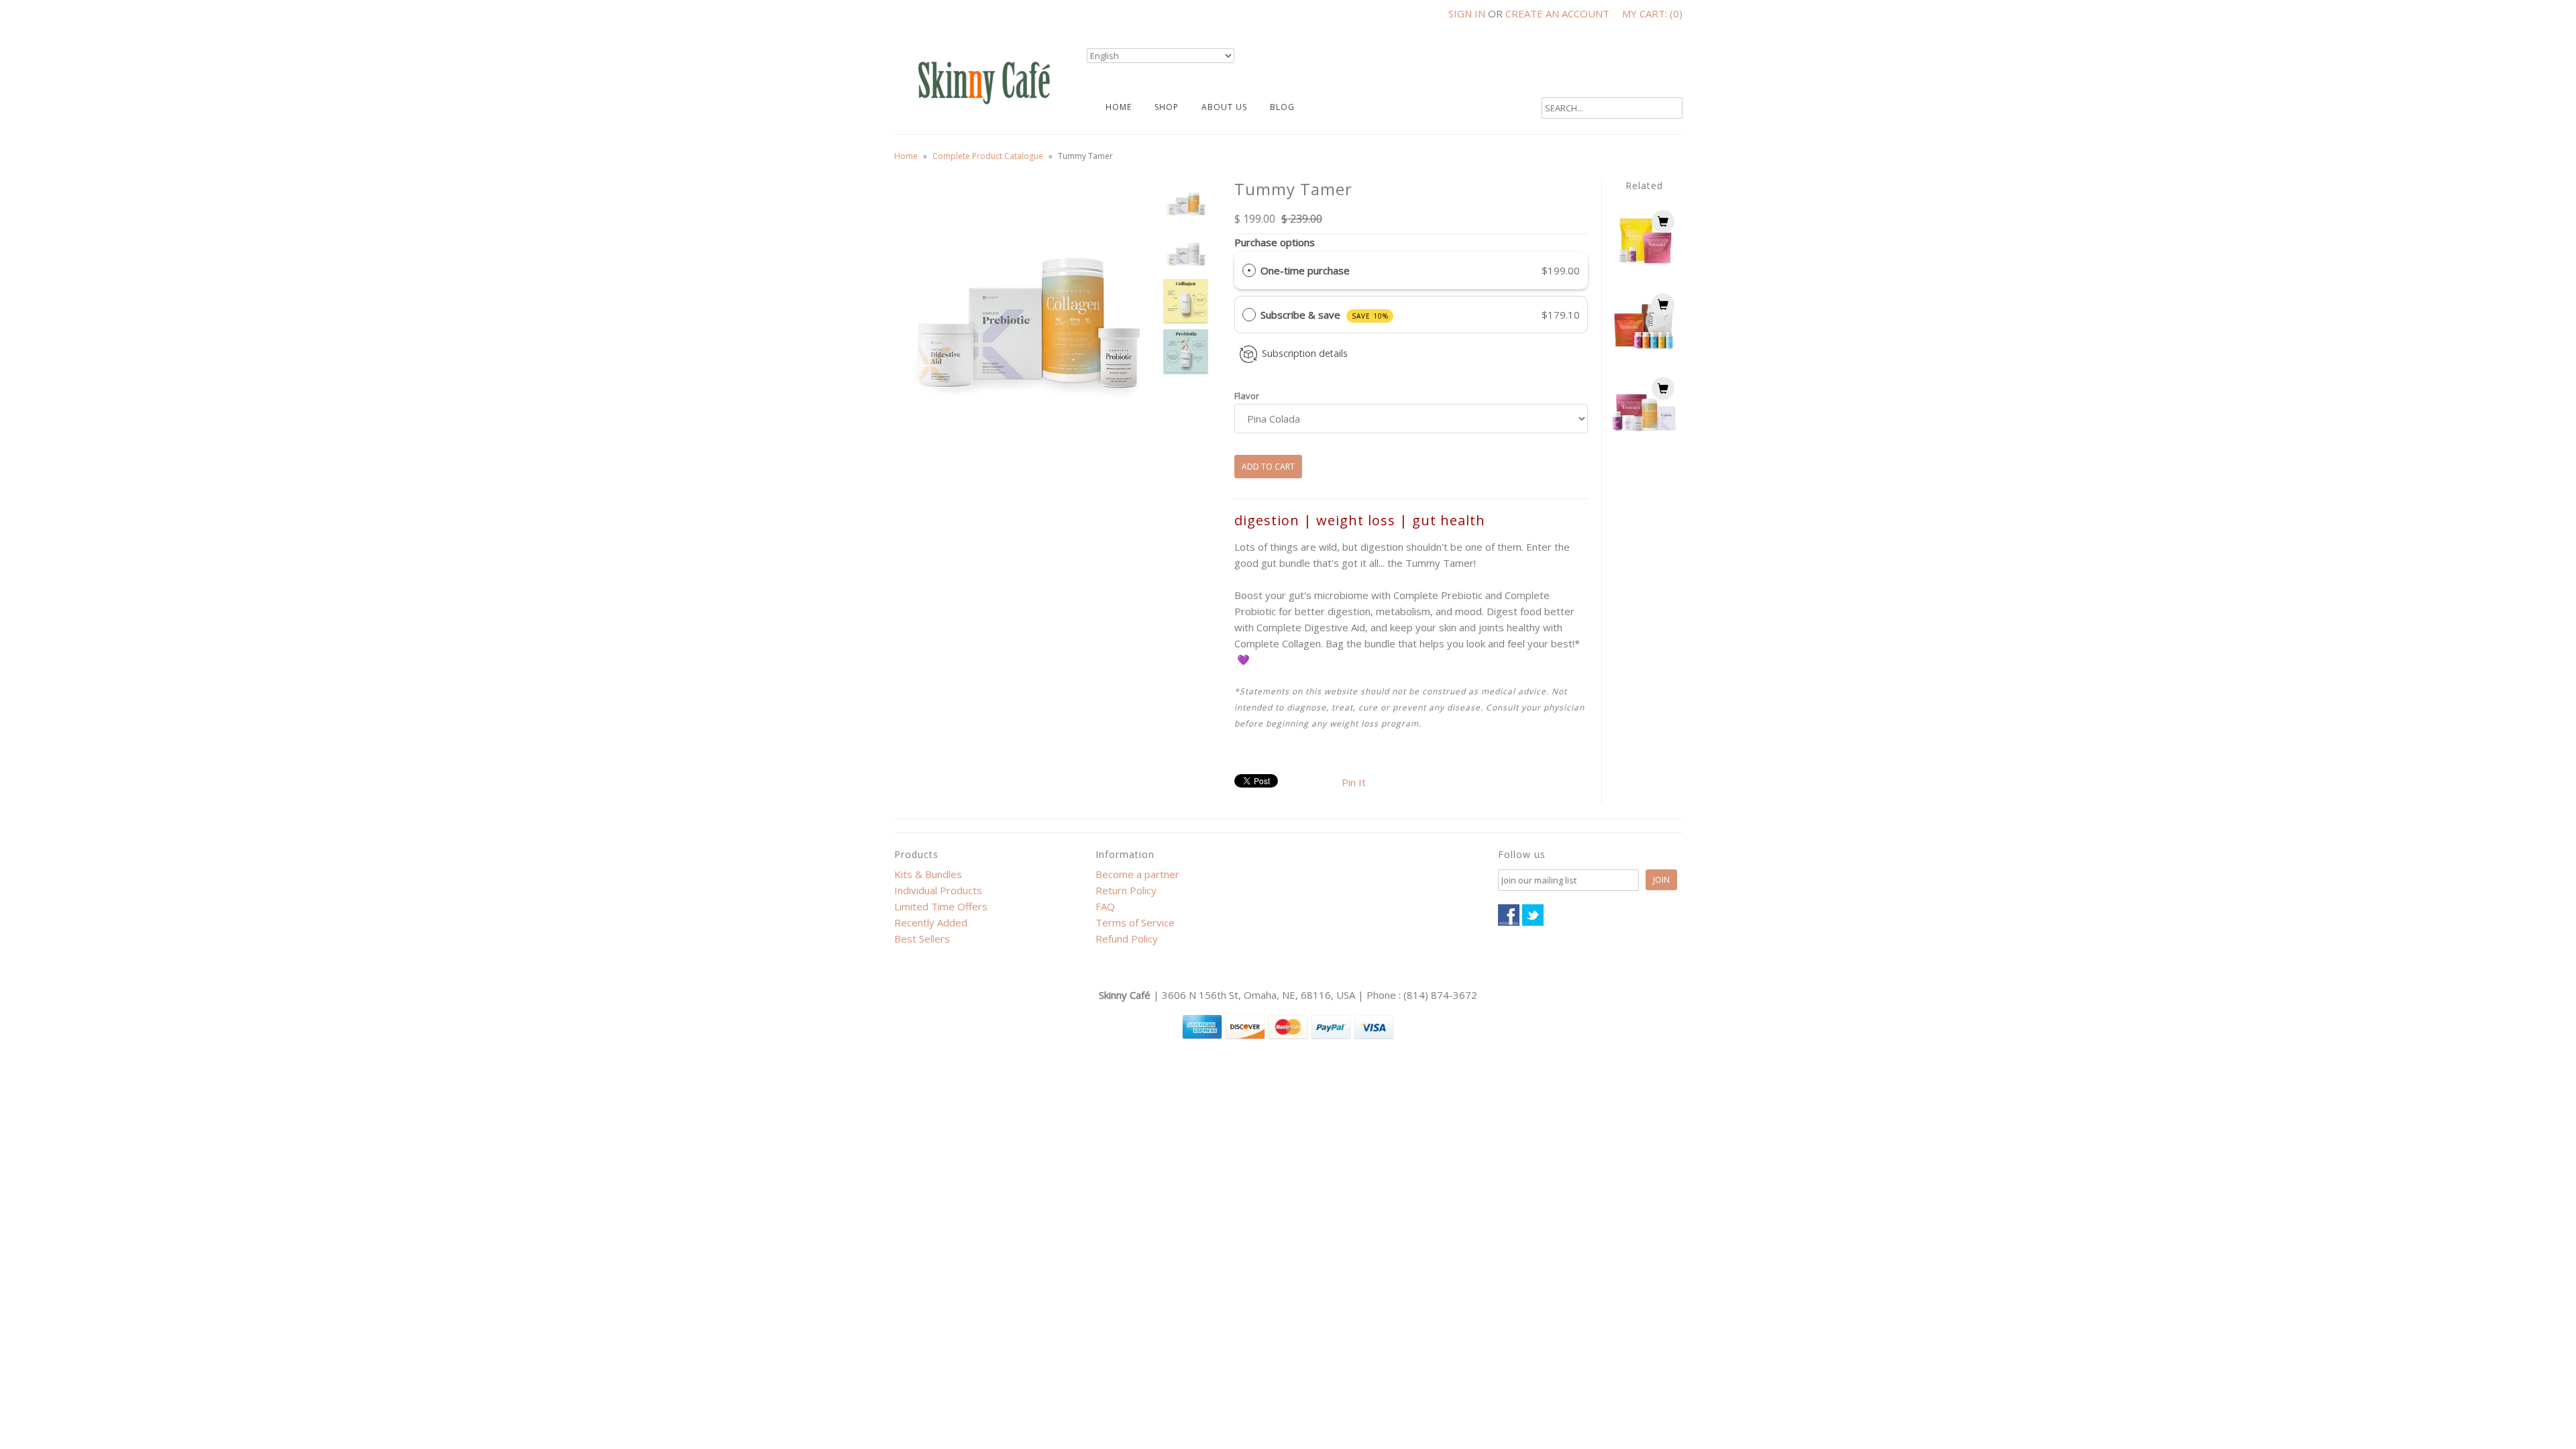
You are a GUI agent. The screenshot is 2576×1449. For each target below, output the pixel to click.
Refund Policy (1127, 938)
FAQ (1105, 906)
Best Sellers (922, 938)
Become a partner (1137, 874)
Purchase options (1275, 242)
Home (1119, 107)
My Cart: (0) (1652, 13)
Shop (1167, 107)
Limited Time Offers (941, 906)
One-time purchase (1305, 270)
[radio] (1249, 270)
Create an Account (1557, 13)
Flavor (1247, 396)
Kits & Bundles (928, 874)
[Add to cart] (1663, 221)
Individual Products (938, 890)
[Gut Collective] (1644, 436)
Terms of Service (1135, 922)
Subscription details (1305, 353)
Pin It (1354, 782)
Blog (1282, 107)
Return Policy (1126, 890)
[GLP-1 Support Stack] (1644, 269)
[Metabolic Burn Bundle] (1644, 353)
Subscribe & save (1325, 315)
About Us (1224, 107)
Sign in (1467, 13)
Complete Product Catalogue (988, 156)
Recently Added (931, 922)
